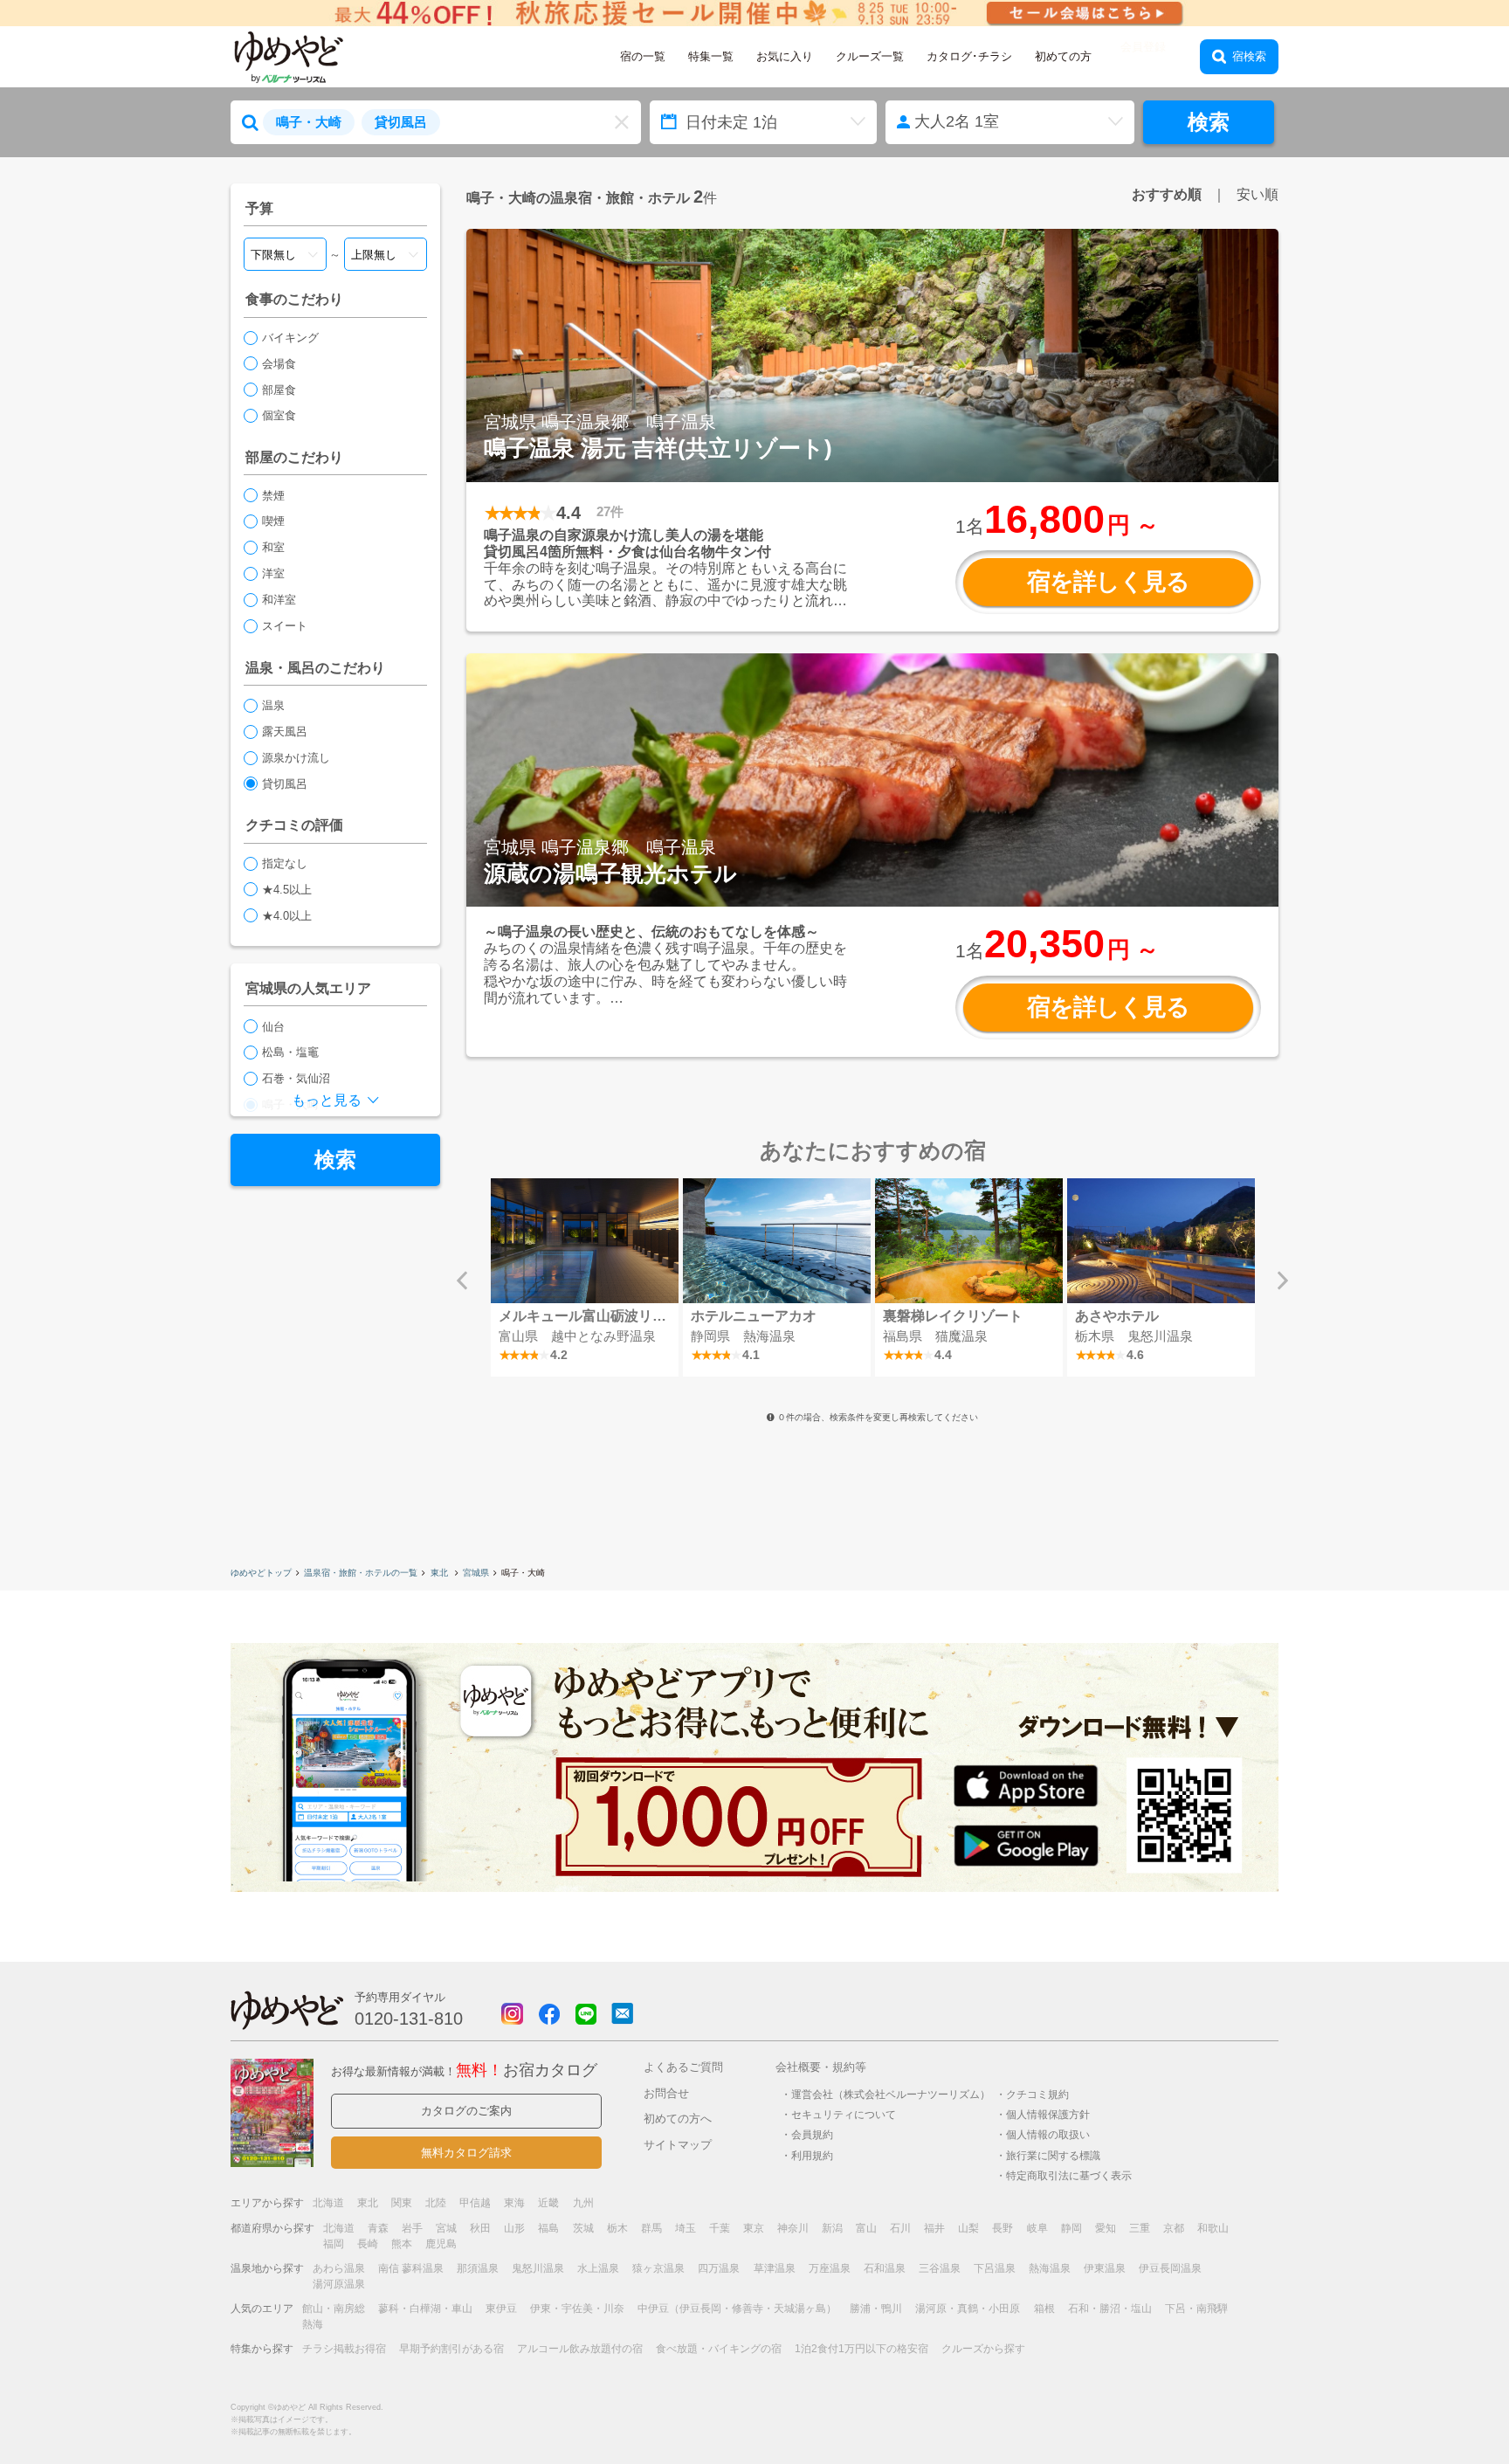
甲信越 (475, 2203)
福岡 (334, 2244)
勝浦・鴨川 (876, 2309)
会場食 (279, 364)
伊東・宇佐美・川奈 (577, 2309)
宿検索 (1249, 56)
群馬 (651, 2228)
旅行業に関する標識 (1053, 2155)
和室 (273, 547)
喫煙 (273, 521)
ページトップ (1444, 2406)
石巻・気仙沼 (296, 1078)
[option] (584, 1277)
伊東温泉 (1105, 2268)
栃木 (617, 2228)
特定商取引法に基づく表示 (1069, 2175)
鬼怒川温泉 (538, 2268)
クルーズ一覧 (870, 56)
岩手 (412, 2228)
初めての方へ (678, 2119)
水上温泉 (598, 2268)
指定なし (285, 863)
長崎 (368, 2244)
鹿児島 (441, 2244)
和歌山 (1213, 2228)
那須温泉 (478, 2268)
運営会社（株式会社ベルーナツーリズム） (891, 2094)
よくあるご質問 (683, 2067)
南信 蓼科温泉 (411, 2268)
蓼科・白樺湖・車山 (425, 2309)
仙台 (273, 1027)
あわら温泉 (339, 2268)
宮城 (446, 2228)
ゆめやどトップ (261, 1573)
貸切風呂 (285, 784)
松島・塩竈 (290, 1052)
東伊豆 (501, 2309)
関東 (402, 2203)
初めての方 (1063, 56)
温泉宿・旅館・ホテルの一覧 (361, 1573)
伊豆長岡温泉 (1170, 2268)
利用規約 (812, 2155)
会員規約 (812, 2134)
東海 (514, 2203)
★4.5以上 (287, 890)
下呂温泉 (995, 2268)
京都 (1174, 2228)
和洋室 (279, 600)
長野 (1003, 2228)
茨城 (583, 2228)
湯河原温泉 (339, 2284)
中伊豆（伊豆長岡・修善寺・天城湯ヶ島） (737, 2309)
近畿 (548, 2203)
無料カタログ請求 (466, 2153)
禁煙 (273, 496)
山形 (514, 2228)
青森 (378, 2228)
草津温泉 (775, 2268)
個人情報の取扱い (1048, 2134)
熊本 (402, 2244)
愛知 (1106, 2228)
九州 (583, 2203)
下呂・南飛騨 (1196, 2309)
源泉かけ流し (296, 758)
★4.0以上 (287, 916)
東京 (754, 2228)
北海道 (328, 2203)
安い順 (1257, 194)
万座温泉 (830, 2268)
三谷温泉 (940, 2268)
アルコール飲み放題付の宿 (580, 2349)
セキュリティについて (844, 2114)
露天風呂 (285, 732)
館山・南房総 (334, 2309)
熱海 (313, 2324)
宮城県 (476, 1573)
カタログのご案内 (466, 2111)
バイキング (290, 338)
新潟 (832, 2228)
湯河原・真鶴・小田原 (968, 2309)
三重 (1140, 2228)
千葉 (720, 2228)
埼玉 (686, 2228)
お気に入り (785, 56)
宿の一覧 (643, 56)
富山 (866, 2228)
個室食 (279, 415)
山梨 (968, 2228)
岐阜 (1037, 2228)
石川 (900, 2228)
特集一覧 (711, 56)
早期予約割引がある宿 (451, 2349)
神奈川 (793, 2228)
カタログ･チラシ (969, 56)
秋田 (480, 2228)
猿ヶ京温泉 (658, 2268)
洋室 (273, 573)
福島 (548, 2228)
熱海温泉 (1050, 2268)
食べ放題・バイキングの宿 (719, 2349)
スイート (285, 626)
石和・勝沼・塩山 (1110, 2309)
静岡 (1071, 2228)
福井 (934, 2228)
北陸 (436, 2203)
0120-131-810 (409, 2019)
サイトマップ (678, 2145)
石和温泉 (885, 2268)
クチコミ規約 (1037, 2094)
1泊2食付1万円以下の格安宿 (861, 2349)
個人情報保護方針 (1048, 2114)
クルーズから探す (983, 2349)
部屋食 (279, 390)
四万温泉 (719, 2268)
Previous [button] (462, 1280)
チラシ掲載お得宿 (344, 2349)
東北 (441, 1573)
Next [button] (1283, 1280)
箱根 (1044, 2309)
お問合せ (666, 2093)
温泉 (273, 705)
